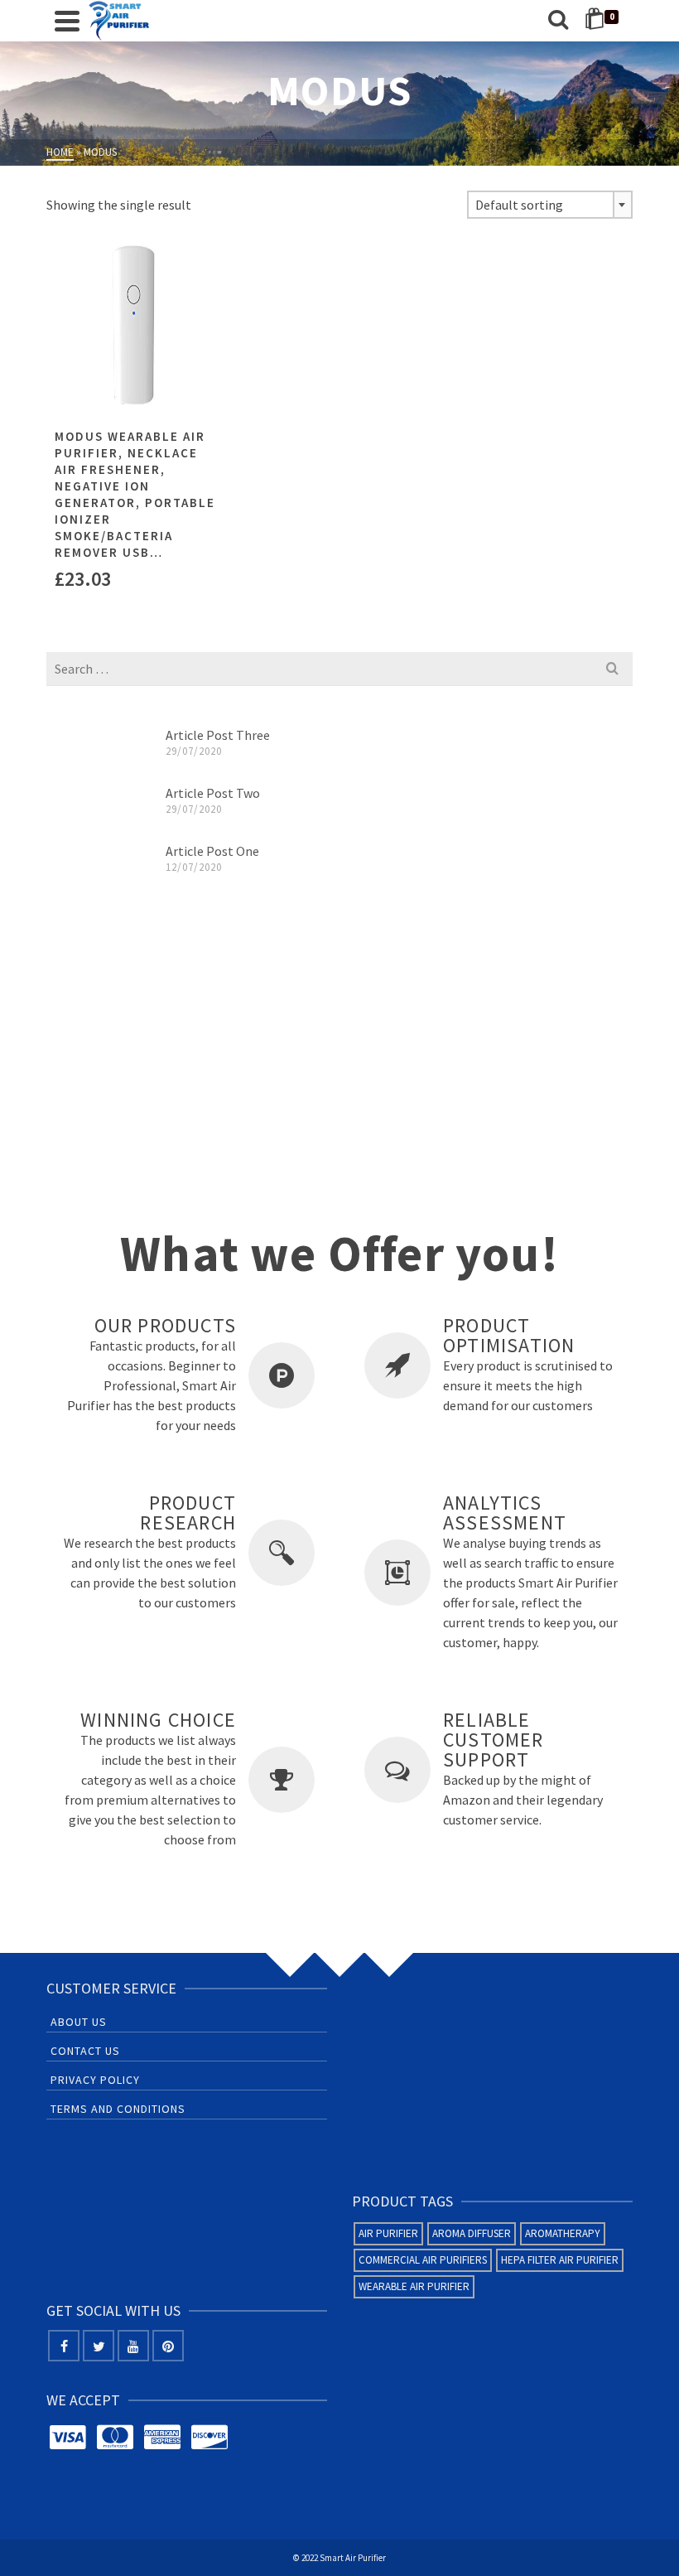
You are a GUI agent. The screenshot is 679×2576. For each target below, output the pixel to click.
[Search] (558, 21)
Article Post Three (218, 735)
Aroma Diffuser (472, 2233)
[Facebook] (64, 2346)
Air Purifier (388, 2233)
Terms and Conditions (118, 2109)
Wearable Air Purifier (414, 2286)
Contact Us (85, 2051)
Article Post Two (213, 793)
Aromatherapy (563, 2233)
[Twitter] (99, 2346)
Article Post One (212, 851)
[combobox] (550, 205)
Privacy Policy (95, 2080)
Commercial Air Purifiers (423, 2260)
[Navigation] (67, 21)
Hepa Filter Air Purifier (560, 2260)
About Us (79, 2022)
